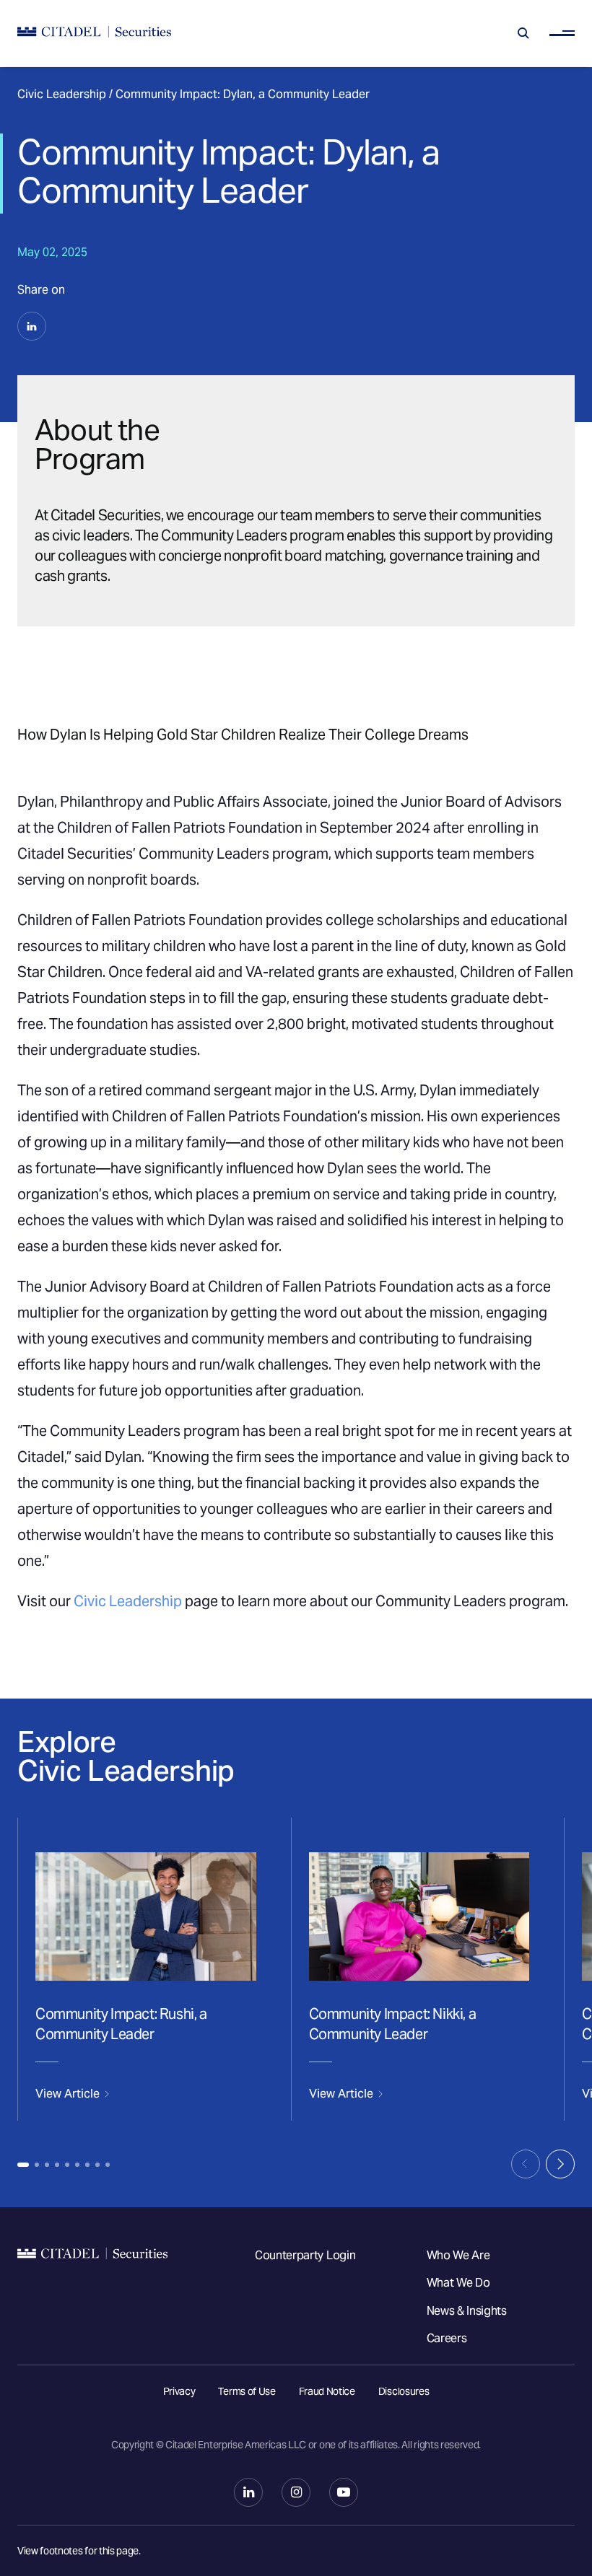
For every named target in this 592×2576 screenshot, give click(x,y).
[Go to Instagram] (296, 2492)
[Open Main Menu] (562, 34)
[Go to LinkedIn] (248, 2492)
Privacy (179, 2391)
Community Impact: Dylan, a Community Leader (243, 94)
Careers (447, 2338)
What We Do (458, 2283)
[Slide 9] (108, 2165)
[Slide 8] (97, 2165)
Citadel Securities (92, 2306)
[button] (32, 326)
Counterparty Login (305, 2255)
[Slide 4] (57, 2165)
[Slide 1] (23, 2165)
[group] (145, 1969)
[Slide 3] (47, 2165)
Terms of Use (247, 2391)
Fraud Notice (327, 2391)
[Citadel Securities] (94, 34)
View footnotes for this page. (79, 2551)
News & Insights (467, 2311)
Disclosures (404, 2391)
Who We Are (458, 2255)
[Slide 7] (87, 2165)
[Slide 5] (67, 2165)
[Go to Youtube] (344, 2492)
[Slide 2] (37, 2165)
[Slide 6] (77, 2165)
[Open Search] (523, 33)
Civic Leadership (62, 94)
